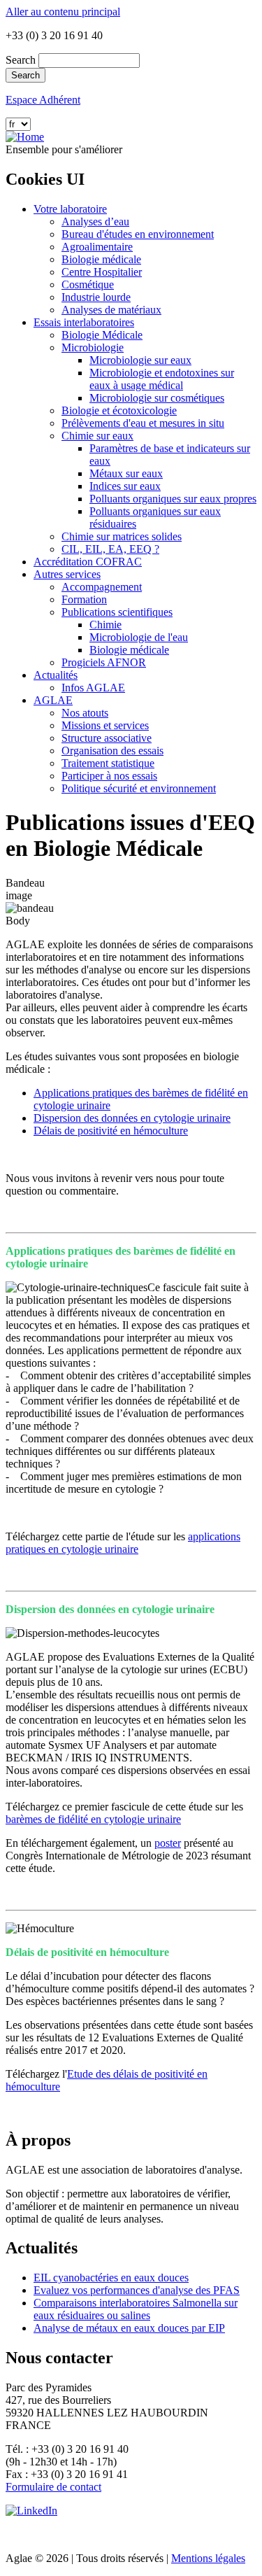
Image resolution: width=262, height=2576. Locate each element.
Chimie (105, 625)
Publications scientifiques (117, 612)
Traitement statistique (108, 763)
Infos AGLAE (93, 688)
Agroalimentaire (97, 247)
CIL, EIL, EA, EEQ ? (110, 549)
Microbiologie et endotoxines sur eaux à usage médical (162, 379)
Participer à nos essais (109, 776)
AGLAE (53, 700)
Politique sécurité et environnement (139, 788)
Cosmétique (88, 284)
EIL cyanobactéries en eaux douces (111, 2278)
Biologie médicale (101, 259)
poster (168, 1843)
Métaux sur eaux (126, 473)
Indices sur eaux (125, 486)
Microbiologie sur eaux (140, 360)
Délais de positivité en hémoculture (111, 1131)
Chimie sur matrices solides (122, 536)
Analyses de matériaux (111, 310)
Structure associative (107, 738)
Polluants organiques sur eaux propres (173, 499)
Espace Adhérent (43, 100)
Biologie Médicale (102, 335)
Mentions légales (208, 2558)
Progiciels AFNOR (104, 662)
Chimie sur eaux (97, 436)
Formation (84, 599)
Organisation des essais (112, 751)
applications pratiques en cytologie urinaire (123, 1543)
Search (21, 60)
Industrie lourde (96, 297)
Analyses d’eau (95, 221)
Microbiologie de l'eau (139, 637)
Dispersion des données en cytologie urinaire (132, 1118)
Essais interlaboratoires (84, 322)
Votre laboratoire (70, 209)
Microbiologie (93, 347)
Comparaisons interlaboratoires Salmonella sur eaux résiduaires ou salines (136, 2309)
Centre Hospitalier (102, 272)
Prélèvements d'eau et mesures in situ (143, 423)
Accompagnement (102, 587)
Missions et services (105, 725)
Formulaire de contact (53, 2487)
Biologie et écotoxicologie (119, 410)
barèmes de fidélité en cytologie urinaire (93, 1819)
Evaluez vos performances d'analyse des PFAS (137, 2290)
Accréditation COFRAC (88, 562)
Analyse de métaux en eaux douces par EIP (129, 2328)
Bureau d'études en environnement (138, 234)
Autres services (67, 574)
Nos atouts (85, 713)
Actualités (56, 675)
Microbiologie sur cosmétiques (157, 398)
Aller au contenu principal (63, 12)
